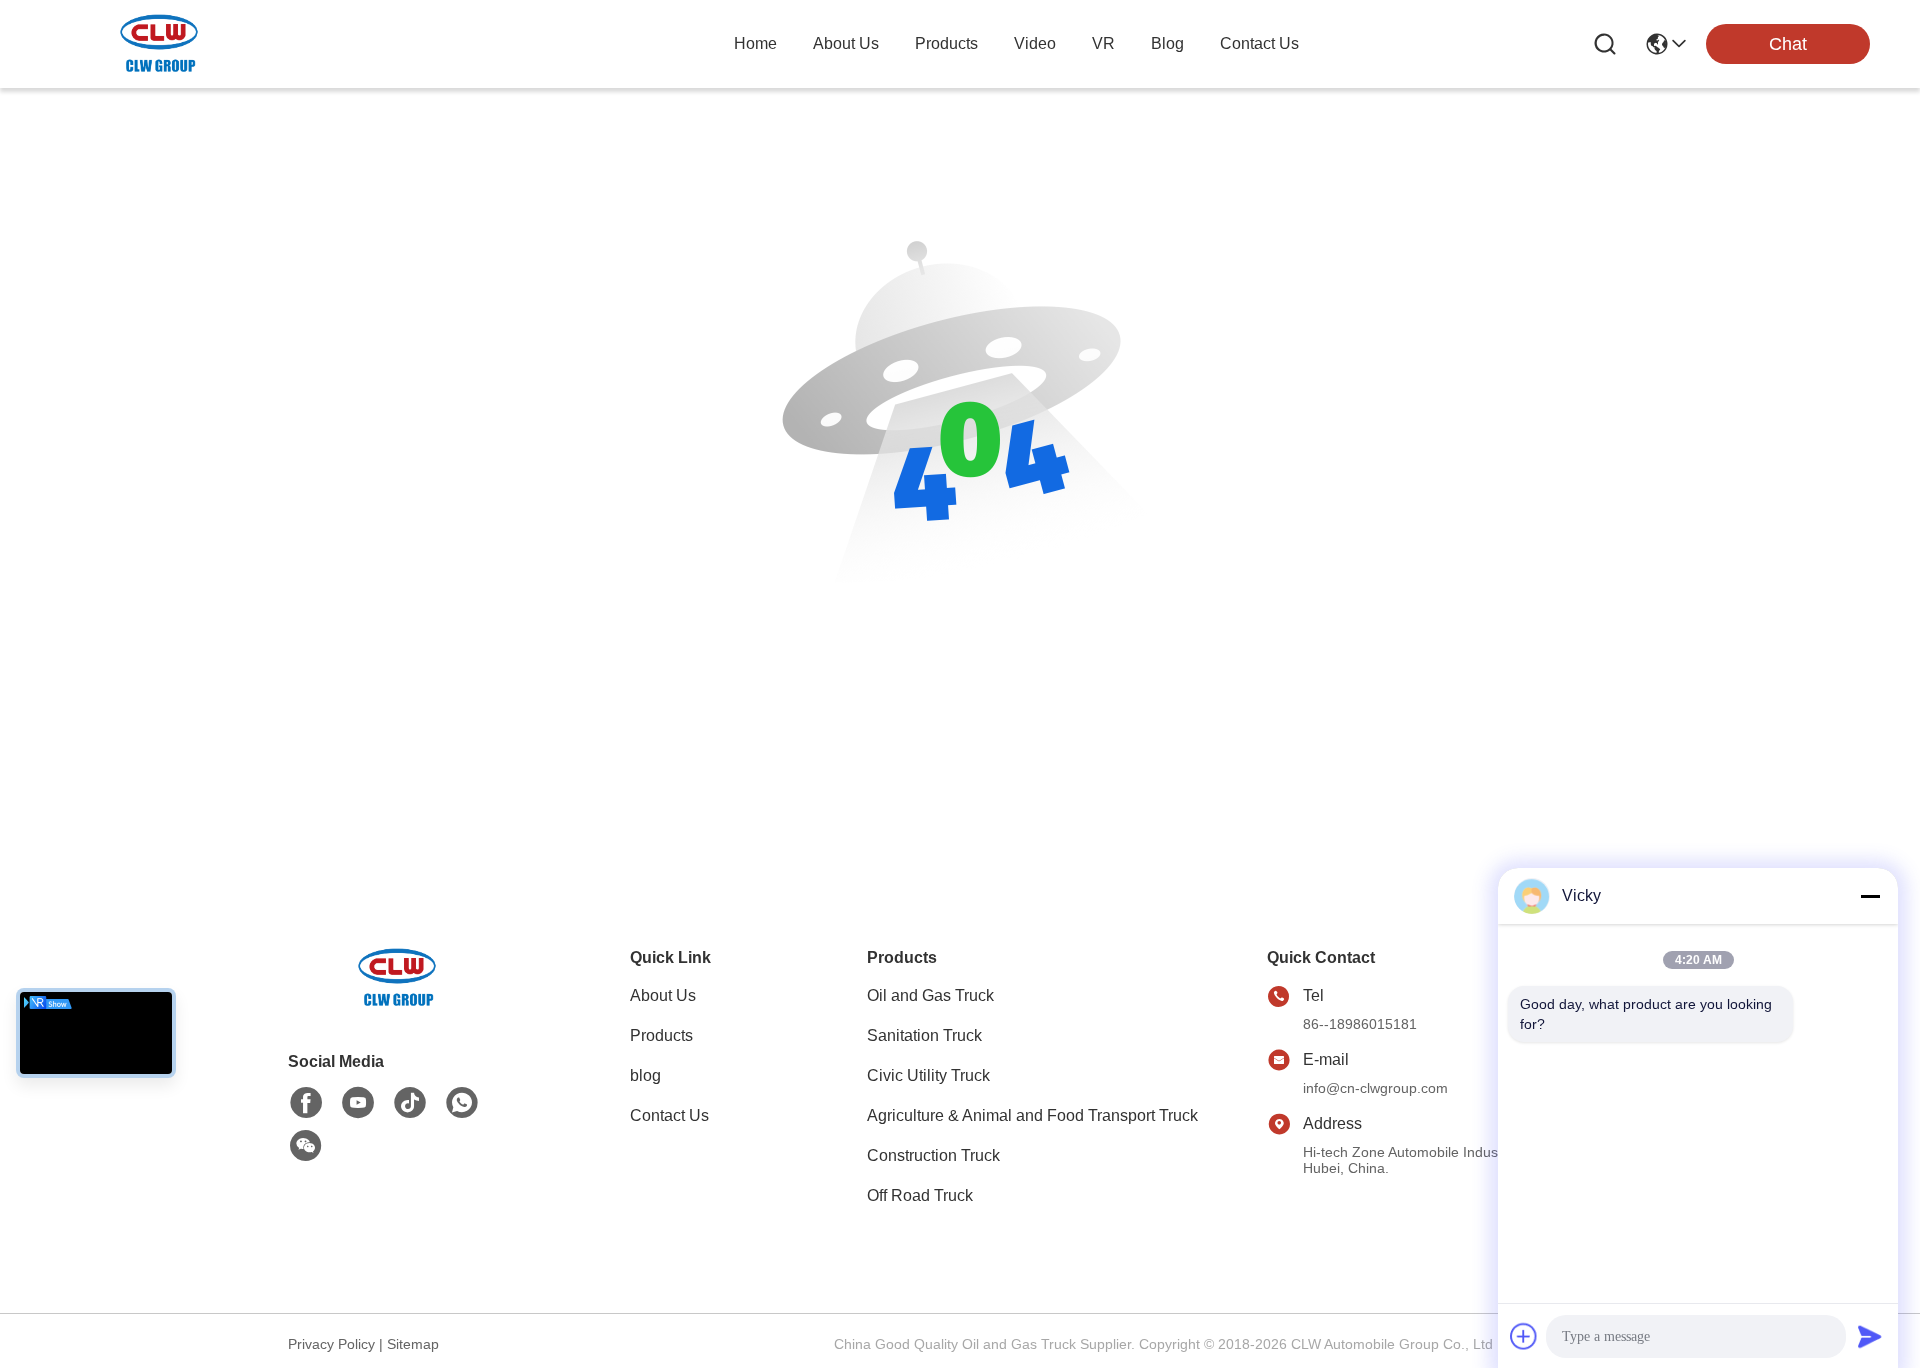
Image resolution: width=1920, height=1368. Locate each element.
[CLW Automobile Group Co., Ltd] (160, 44)
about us (846, 43)
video (1035, 43)
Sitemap (413, 1344)
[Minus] (1870, 896)
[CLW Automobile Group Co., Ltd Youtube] (358, 1103)
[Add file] (1524, 1336)
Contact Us (669, 1115)
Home (755, 43)
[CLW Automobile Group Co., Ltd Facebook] (306, 1103)
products (946, 43)
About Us (663, 995)
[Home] (398, 1002)
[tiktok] (410, 1103)
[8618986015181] (462, 1103)
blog (1167, 43)
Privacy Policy (331, 1344)
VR (1103, 43)
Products (661, 1035)
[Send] (1870, 1336)
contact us (1259, 43)
